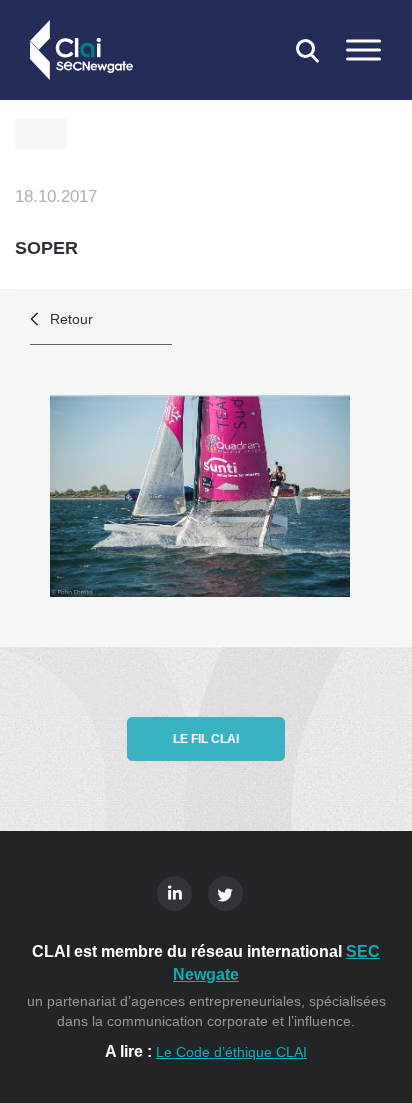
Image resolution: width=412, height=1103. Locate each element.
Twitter (225, 893)
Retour (71, 319)
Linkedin (174, 893)
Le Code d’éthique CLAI (231, 1052)
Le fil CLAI (206, 739)
